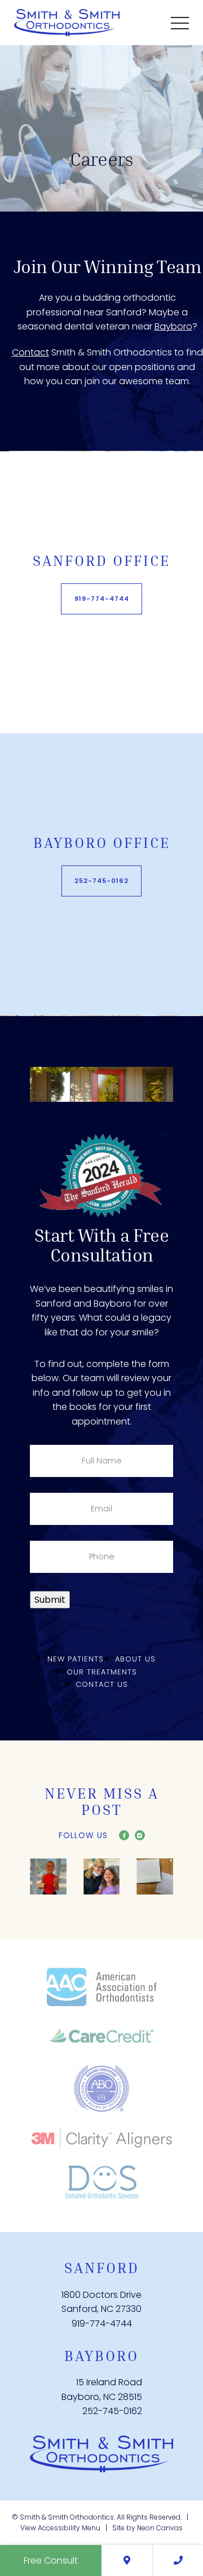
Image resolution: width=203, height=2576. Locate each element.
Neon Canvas (160, 2528)
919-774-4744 (102, 599)
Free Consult (51, 2560)
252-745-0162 (101, 881)
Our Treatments (102, 1672)
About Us (135, 1660)
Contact (30, 352)
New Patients (76, 1660)
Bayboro (173, 326)
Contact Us (102, 1685)
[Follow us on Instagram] (140, 1835)
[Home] (101, 2454)
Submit (50, 1600)
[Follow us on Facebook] (124, 1835)
